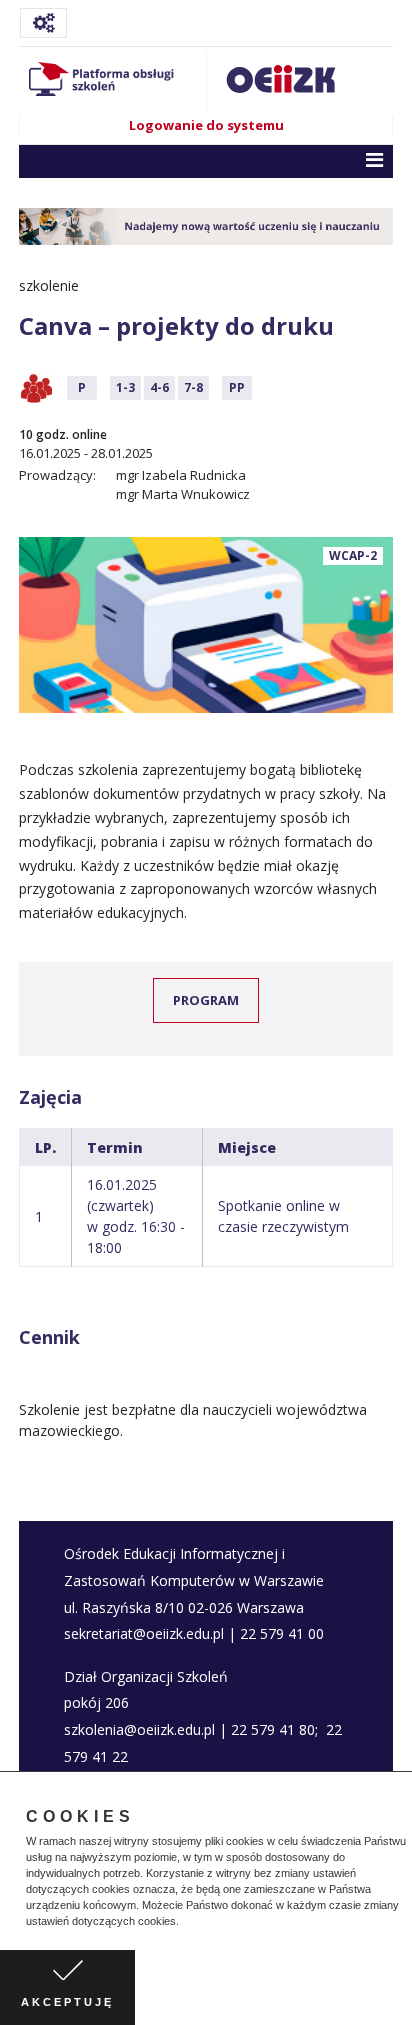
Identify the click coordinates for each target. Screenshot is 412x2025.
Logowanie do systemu (206, 125)
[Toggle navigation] (43, 23)
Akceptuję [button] (67, 2002)
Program (206, 1000)
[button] (184, 1923)
